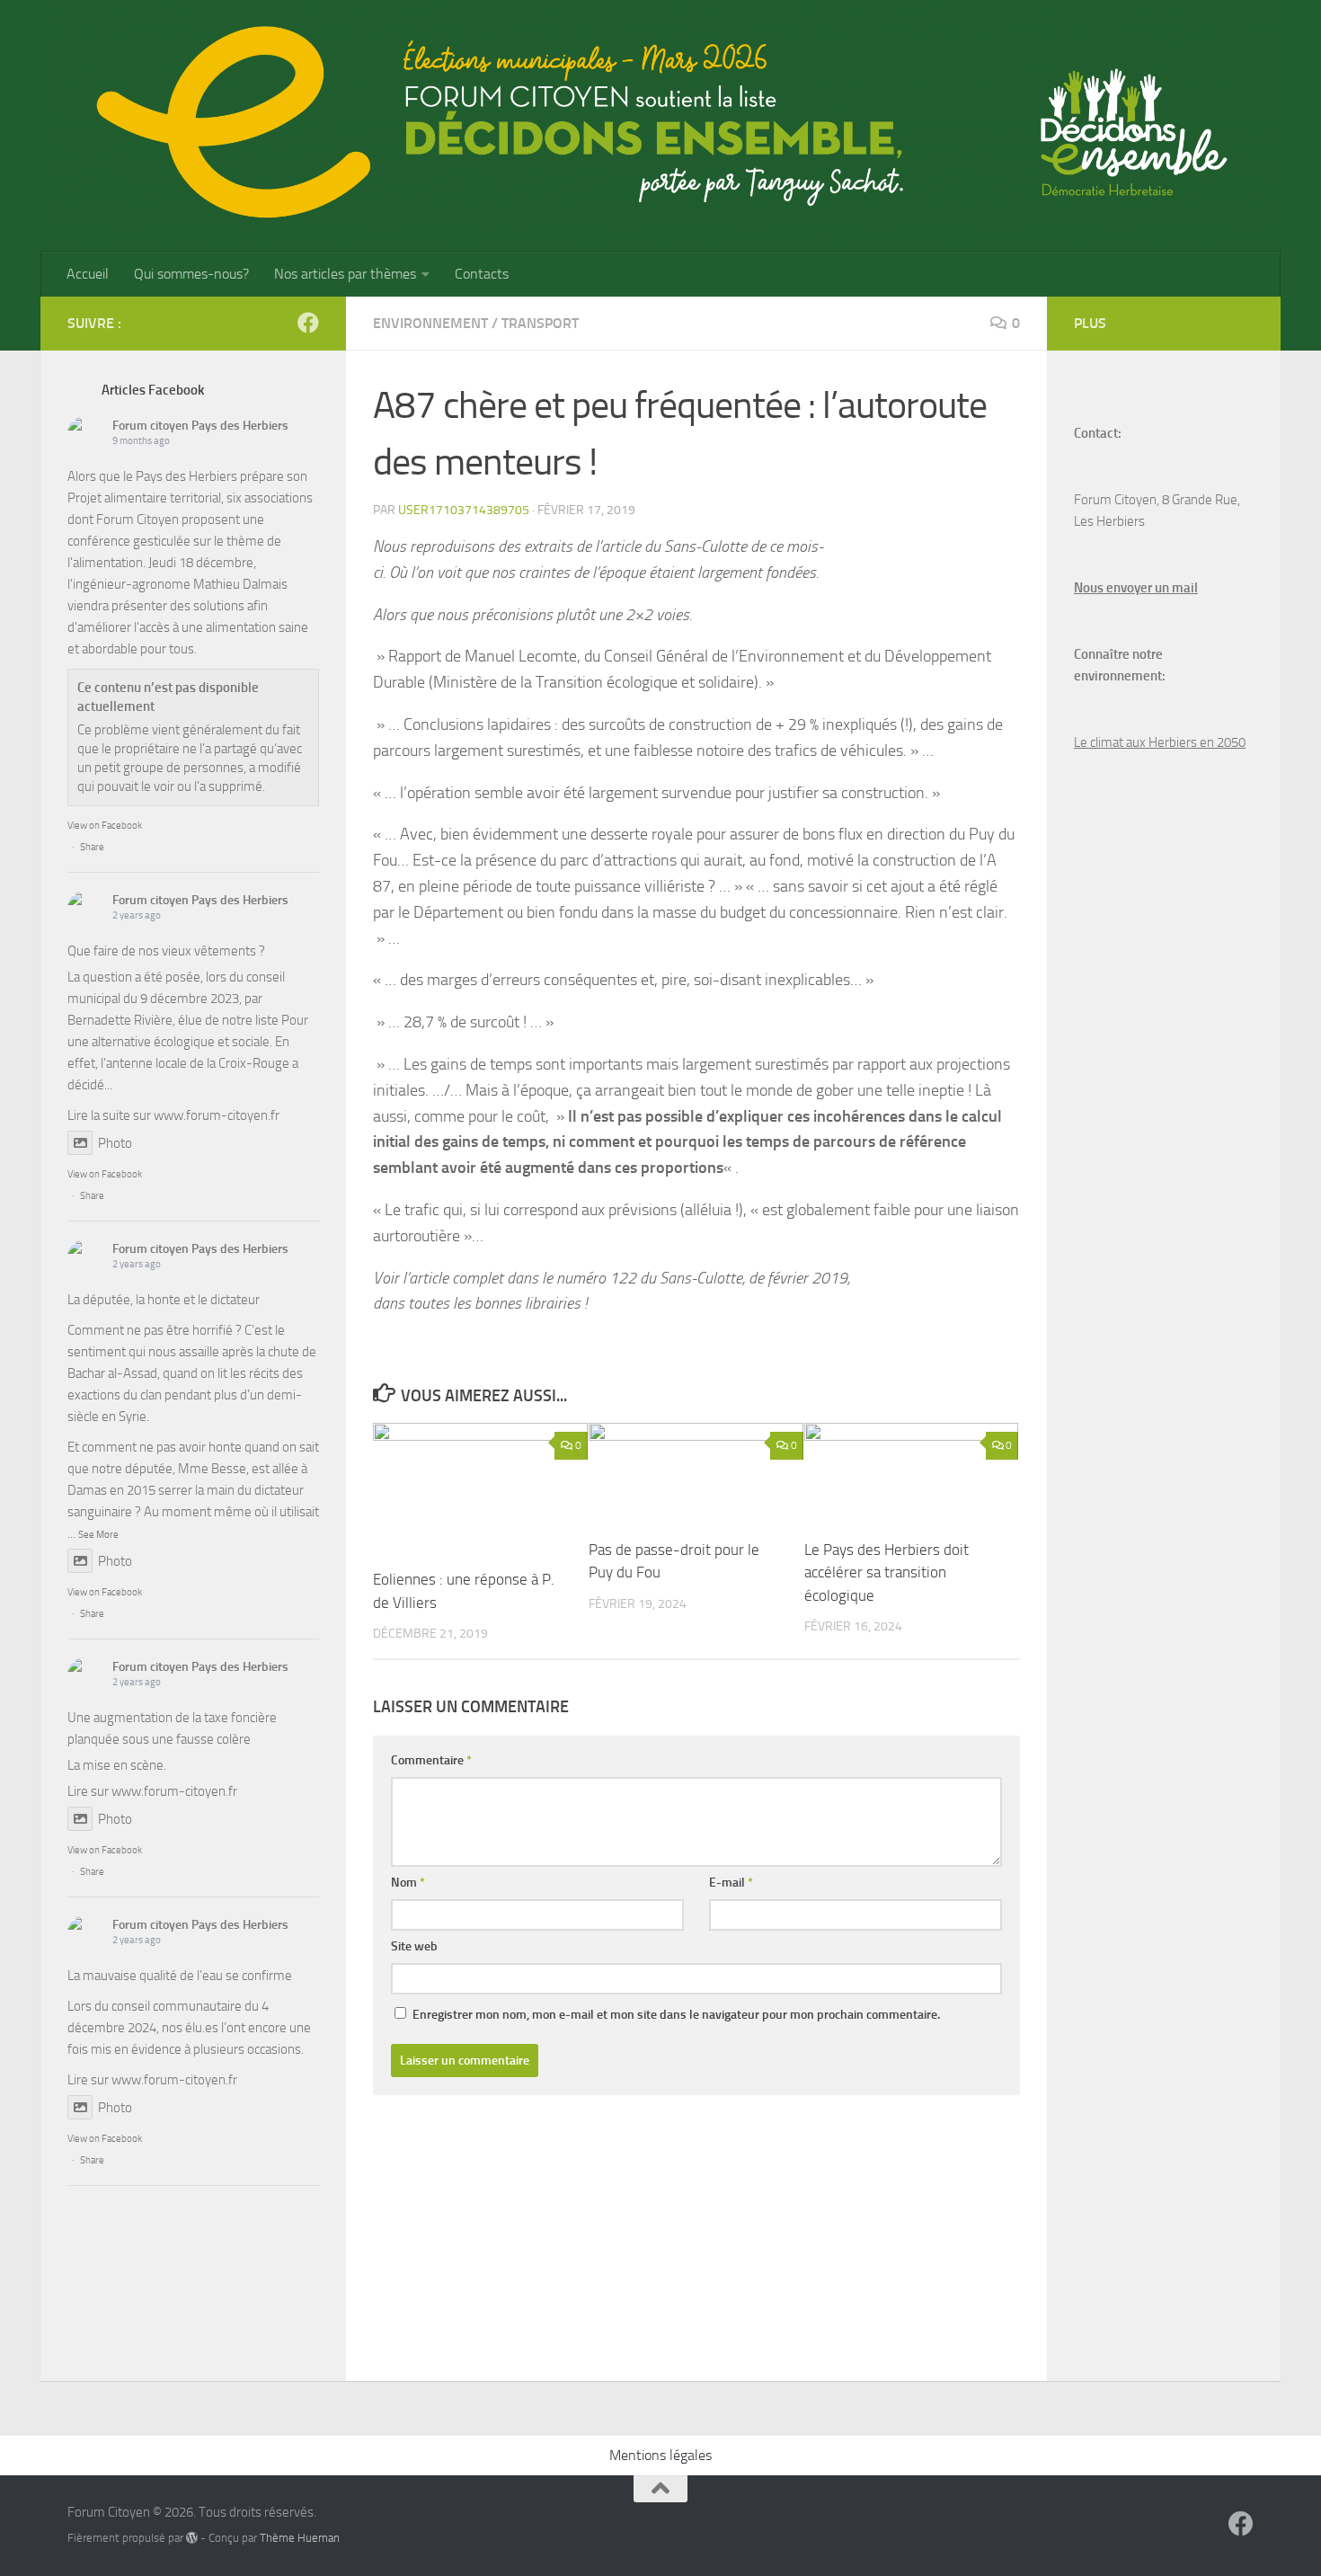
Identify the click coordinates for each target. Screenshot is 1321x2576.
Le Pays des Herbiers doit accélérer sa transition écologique (887, 1572)
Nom (408, 1883)
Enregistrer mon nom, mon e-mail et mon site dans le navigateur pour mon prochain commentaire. (676, 2015)
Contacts (482, 274)
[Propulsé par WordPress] (192, 2538)
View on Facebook (105, 826)
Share (92, 847)
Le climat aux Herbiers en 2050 (1160, 742)
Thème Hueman (300, 2538)
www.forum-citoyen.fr (217, 1115)
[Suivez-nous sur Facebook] (308, 323)
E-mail (731, 1883)
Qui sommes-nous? (191, 274)
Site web (414, 1946)
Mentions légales (660, 2455)
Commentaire (431, 1760)
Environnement (430, 323)
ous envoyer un (1126, 588)
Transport (540, 323)
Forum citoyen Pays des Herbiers (200, 426)
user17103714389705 (464, 510)
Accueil (88, 274)
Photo (115, 1143)
